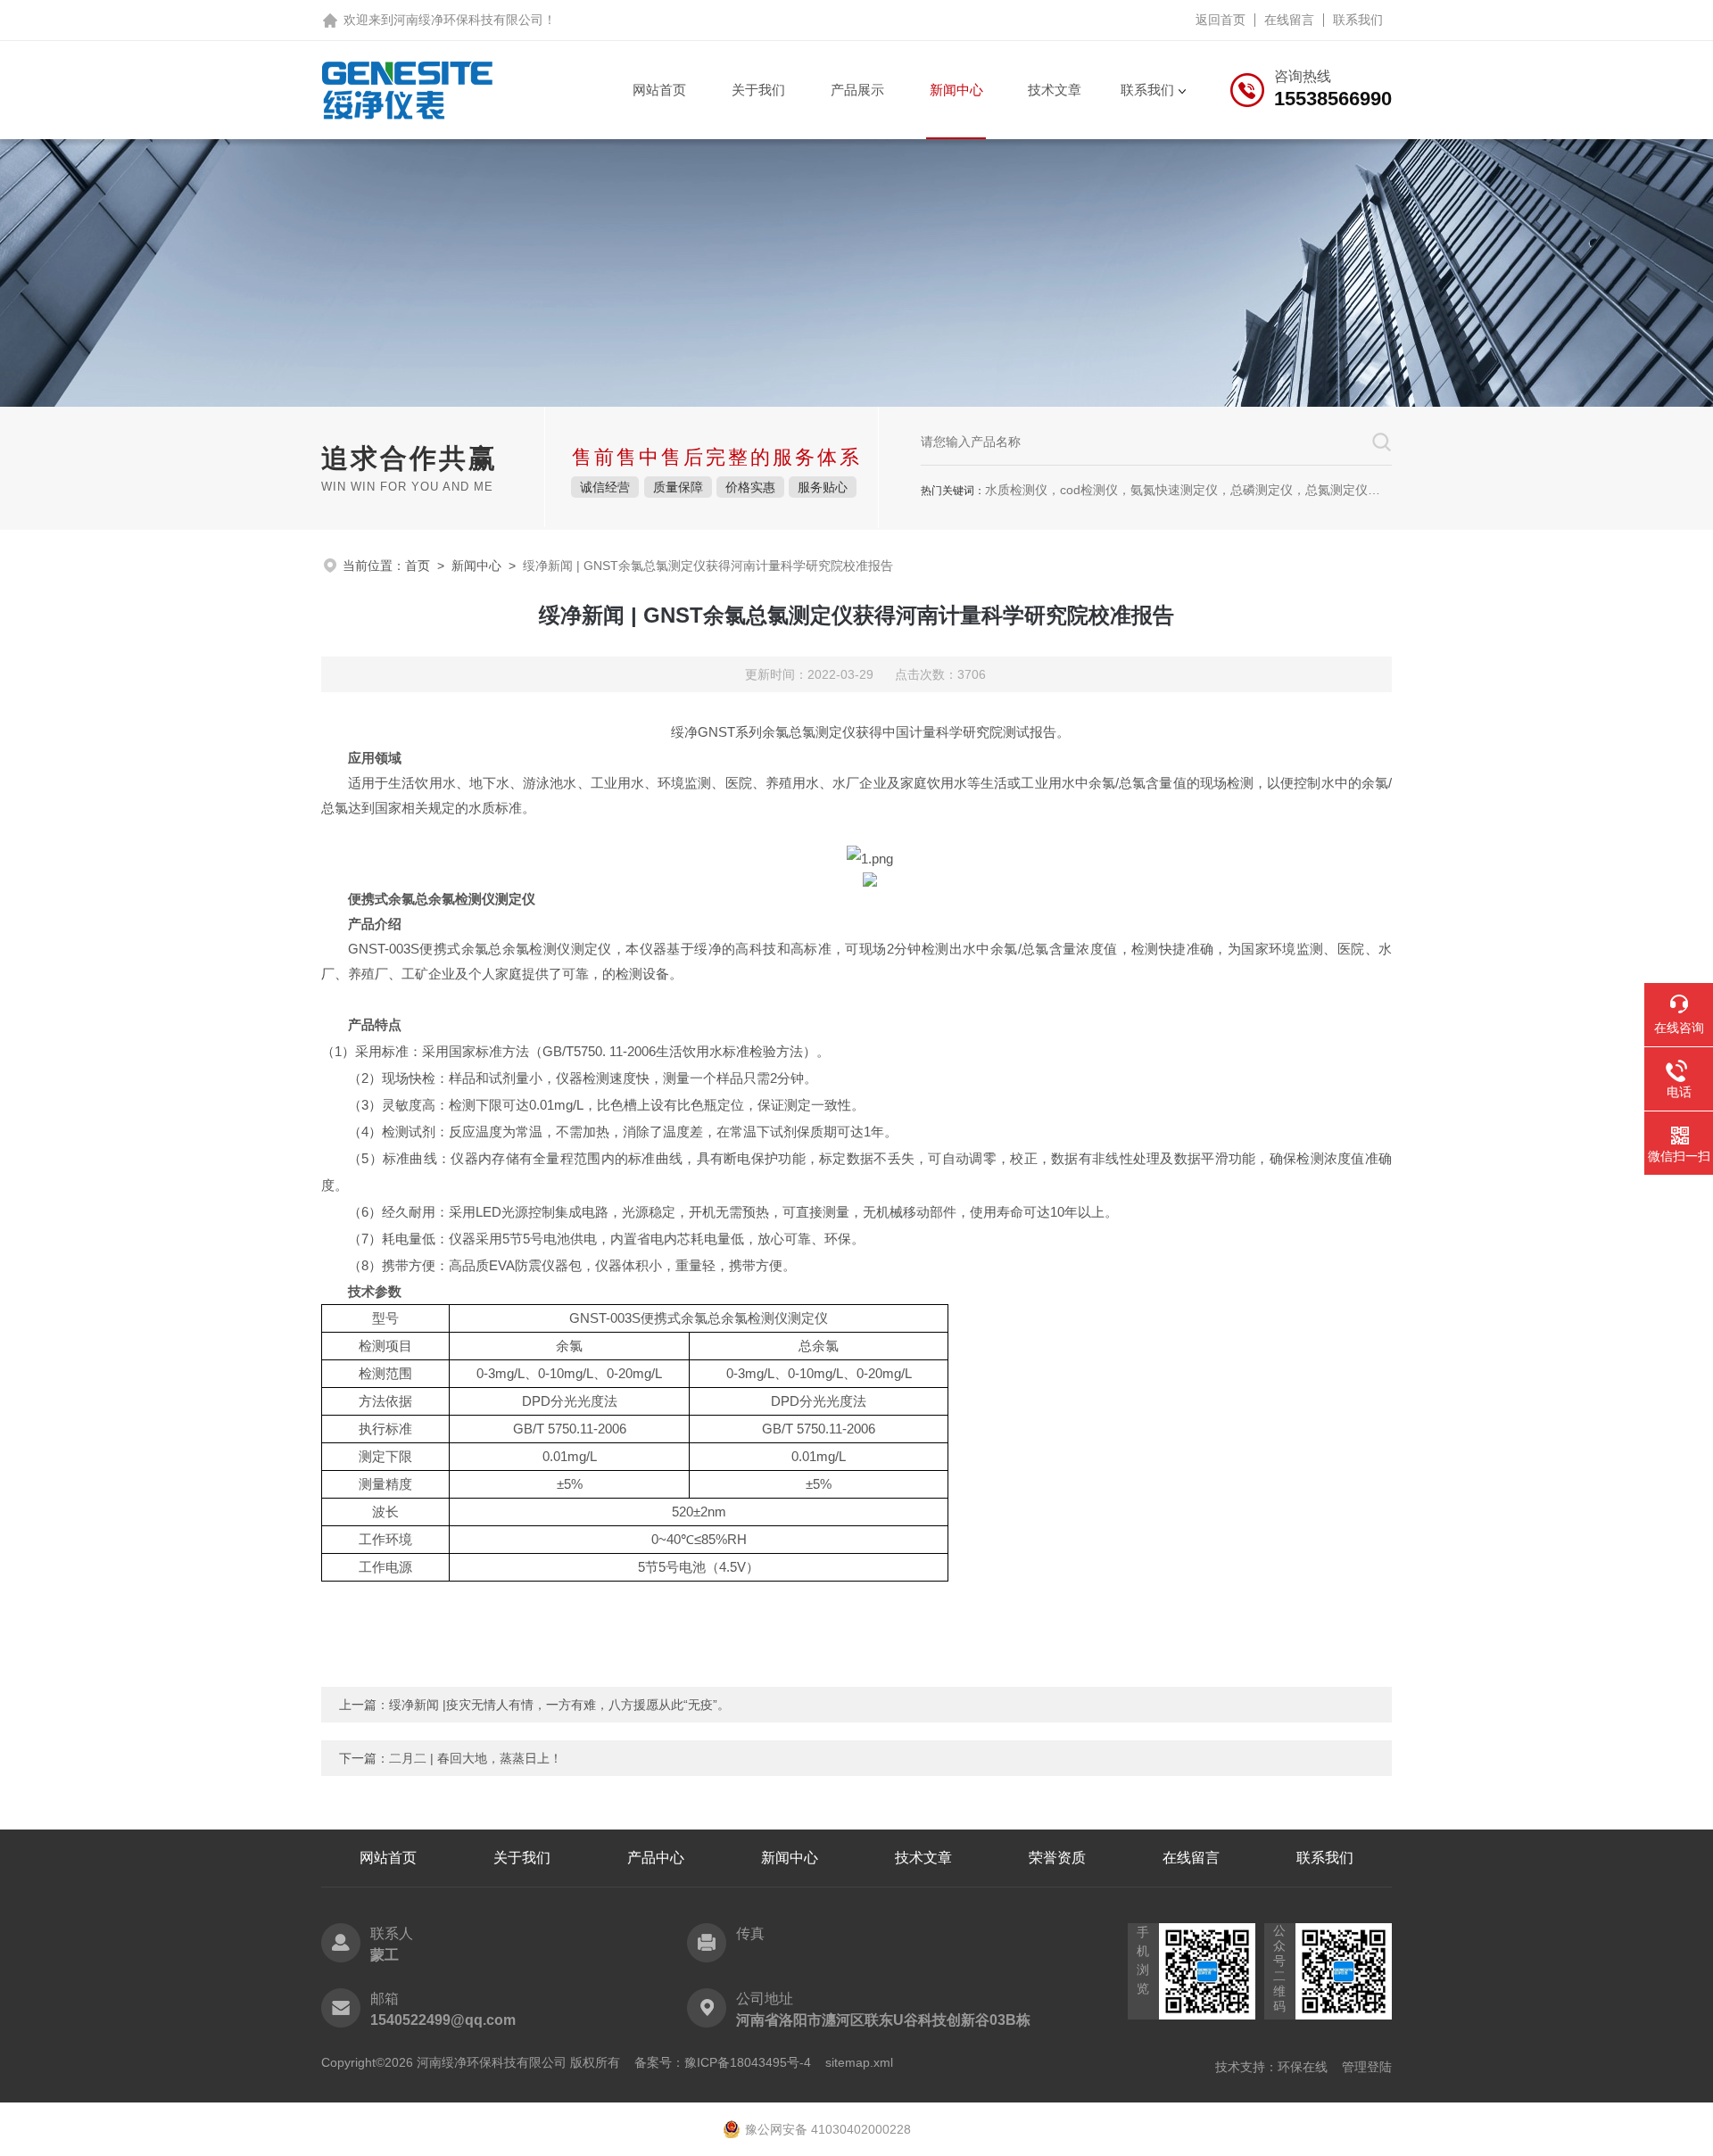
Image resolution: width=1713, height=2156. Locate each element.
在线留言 (1289, 20)
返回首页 (1221, 20)
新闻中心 (956, 90)
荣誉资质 (1057, 1858)
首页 (418, 566)
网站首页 (659, 90)
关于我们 (758, 90)
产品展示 (857, 90)
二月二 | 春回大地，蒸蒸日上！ (476, 1758)
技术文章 (1055, 90)
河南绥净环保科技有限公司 (468, 20)
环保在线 (1303, 2067)
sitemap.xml (859, 2062)
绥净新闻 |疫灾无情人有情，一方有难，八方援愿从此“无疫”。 (559, 1705)
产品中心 (656, 1858)
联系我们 (1358, 20)
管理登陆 (1367, 2067)
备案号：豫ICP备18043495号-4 (723, 2062)
